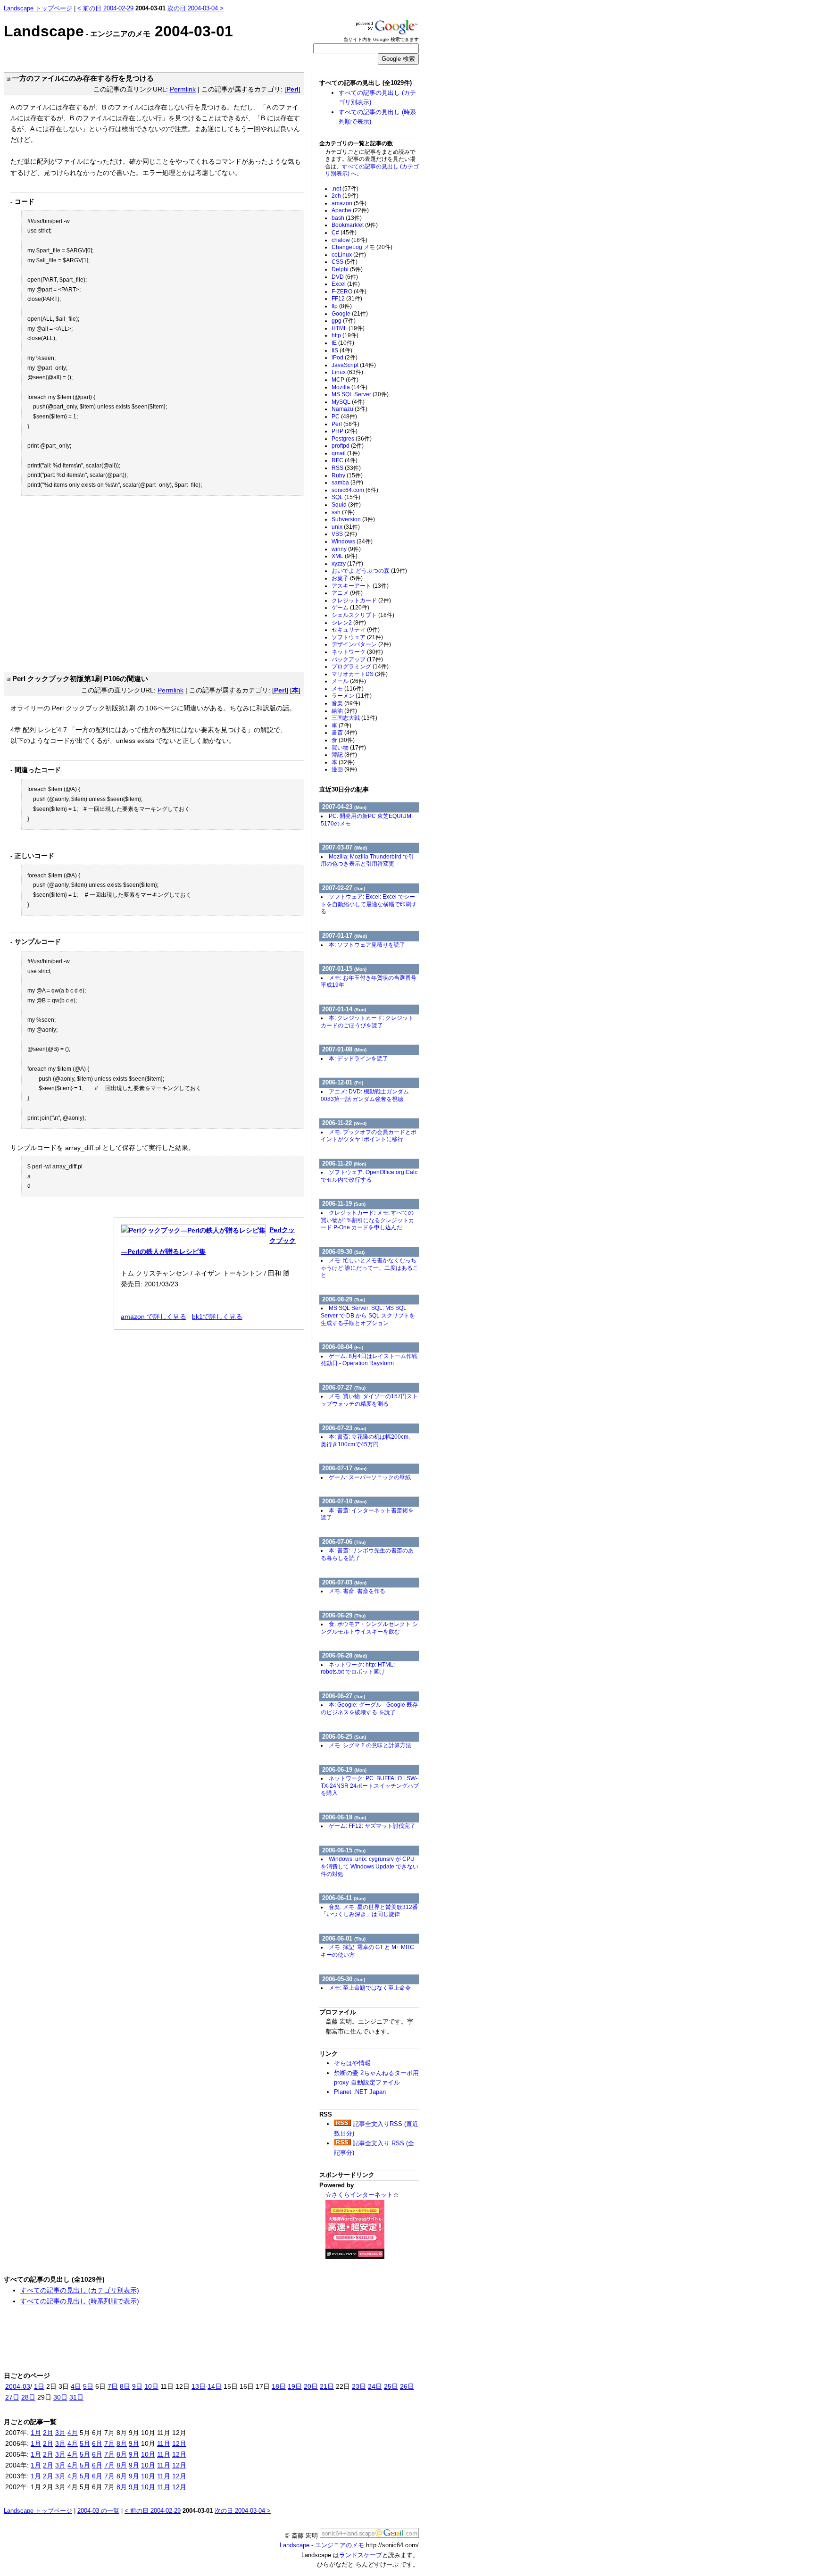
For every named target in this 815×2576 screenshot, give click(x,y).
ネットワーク (357, 652)
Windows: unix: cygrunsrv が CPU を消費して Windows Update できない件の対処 (370, 1866)
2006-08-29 (344, 1299)
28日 (28, 2397)
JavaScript (354, 365)
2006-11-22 (344, 1123)
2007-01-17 (345, 936)
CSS (345, 262)
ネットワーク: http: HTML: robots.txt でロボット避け (358, 1668)
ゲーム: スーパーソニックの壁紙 (370, 1477)
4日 (76, 2386)
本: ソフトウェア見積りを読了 (367, 945)
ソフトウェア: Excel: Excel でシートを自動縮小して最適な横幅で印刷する (369, 904)
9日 (137, 2386)
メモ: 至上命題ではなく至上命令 (370, 1988)
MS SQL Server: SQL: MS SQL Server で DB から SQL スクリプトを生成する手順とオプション (368, 1315)
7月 (109, 2443)
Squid (346, 505)
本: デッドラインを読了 (358, 1059)
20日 (311, 2386)
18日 (279, 2386)
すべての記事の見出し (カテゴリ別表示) (80, 2290)
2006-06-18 (344, 1817)
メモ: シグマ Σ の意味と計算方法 (370, 1745)
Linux (347, 372)
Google (350, 314)
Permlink (183, 89)
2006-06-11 (344, 1898)
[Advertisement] (90, 586)
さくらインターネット (362, 2195)
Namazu (349, 409)
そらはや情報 (352, 2063)
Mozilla (349, 387)
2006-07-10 (344, 1501)
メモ (348, 689)
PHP (345, 431)
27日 (12, 2397)
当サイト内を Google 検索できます (381, 39)
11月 (164, 2443)
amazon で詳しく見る (154, 1317)
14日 (215, 2386)
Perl (292, 89)
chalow (349, 240)
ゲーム (350, 608)
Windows (352, 542)
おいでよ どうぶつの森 (369, 571)
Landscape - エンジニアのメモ (322, 2545)
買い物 (349, 748)
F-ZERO (349, 292)
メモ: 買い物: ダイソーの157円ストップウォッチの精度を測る (369, 1400)
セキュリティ (356, 630)
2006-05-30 (344, 1979)
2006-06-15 (344, 1850)
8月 (122, 2443)
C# (344, 233)
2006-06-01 (344, 1938)
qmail (346, 453)
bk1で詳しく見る (217, 1317)
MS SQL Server (360, 394)
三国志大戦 (354, 718)
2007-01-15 (344, 969)
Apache (350, 210)
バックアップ (357, 659)
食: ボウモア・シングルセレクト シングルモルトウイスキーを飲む (369, 1628)
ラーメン (352, 696)
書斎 (344, 733)
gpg (344, 321)
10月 (148, 2454)
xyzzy (347, 564)
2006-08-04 (343, 1347)
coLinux (349, 255)
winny (346, 549)
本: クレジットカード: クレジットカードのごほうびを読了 (367, 1022)
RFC (345, 460)
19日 (295, 2386)
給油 (344, 711)
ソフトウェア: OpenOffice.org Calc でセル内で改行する (369, 1176)
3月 (60, 2433)
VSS (344, 534)
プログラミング (360, 667)
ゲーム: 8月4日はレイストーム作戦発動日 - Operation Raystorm (369, 1360)
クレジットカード (361, 600)
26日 (407, 2386)
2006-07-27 (344, 1388)
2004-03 (18, 2386)
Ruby (347, 475)
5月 (85, 2443)
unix (346, 527)
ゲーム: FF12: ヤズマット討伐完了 (372, 1826)
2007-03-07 (345, 847)
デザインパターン (361, 644)
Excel (346, 284)
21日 (327, 2386)
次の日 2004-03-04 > (195, 8)
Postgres (352, 439)
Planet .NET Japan (360, 2092)
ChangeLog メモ (362, 247)
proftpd (348, 446)
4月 (73, 2433)
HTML (348, 328)
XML (345, 556)
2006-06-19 (344, 1770)
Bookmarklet (355, 225)
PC (344, 417)
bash (347, 218)
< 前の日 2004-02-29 (105, 8)
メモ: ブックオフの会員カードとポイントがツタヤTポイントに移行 (369, 1136)
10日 (151, 2386)
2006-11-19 (344, 1204)
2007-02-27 (344, 888)
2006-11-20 (344, 1163)
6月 (97, 2443)
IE (343, 343)
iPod (345, 358)
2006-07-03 (344, 1582)
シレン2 (349, 623)
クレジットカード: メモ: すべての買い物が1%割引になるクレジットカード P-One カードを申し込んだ (367, 1220)
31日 (76, 2397)
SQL (346, 497)
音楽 (346, 703)
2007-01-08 (344, 1049)
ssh (343, 512)
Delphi (347, 269)
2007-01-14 (344, 1009)
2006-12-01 (343, 1082)
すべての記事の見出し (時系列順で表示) (80, 2301)
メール (349, 681)
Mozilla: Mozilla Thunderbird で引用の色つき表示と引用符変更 (367, 860)
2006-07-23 (344, 1428)
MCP (345, 380)
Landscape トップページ (38, 8)
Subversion (353, 519)
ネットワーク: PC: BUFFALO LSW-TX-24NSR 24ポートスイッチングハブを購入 (370, 1786)
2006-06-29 (344, 1615)
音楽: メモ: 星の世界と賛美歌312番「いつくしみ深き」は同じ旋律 (369, 1911)
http (345, 335)
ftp (342, 306)
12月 (179, 2443)
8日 (125, 2386)
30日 (60, 2397)
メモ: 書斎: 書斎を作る (357, 1591)
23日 (359, 2386)
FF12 (347, 299)
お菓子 (347, 578)
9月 (134, 2443)
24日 (375, 2386)
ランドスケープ (361, 2555)
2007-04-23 (344, 807)
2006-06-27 (344, 1696)
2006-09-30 (343, 1252)
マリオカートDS (360, 674)
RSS (346, 468)
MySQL (348, 402)
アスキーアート (360, 586)
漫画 (344, 769)
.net (345, 189)
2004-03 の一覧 (98, 2511)
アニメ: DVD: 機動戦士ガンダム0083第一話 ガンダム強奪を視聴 (365, 1095)
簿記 (344, 755)
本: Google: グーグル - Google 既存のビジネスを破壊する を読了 (369, 1709)
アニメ (347, 593)
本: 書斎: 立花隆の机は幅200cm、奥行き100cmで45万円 (367, 1441)
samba (347, 483)
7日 (113, 2386)
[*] (7, 78)
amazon (349, 203)
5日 (88, 2386)
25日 (391, 2386)
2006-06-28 (345, 1655)
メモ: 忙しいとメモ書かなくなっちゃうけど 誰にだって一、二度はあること (370, 1268)
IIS (342, 350)
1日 (39, 2386)
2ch (345, 196)
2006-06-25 (344, 1737)
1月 (36, 2433)
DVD (345, 277)
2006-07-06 (344, 1542)
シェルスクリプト (363, 615)
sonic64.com (355, 490)
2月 (48, 2433)
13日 (199, 2386)
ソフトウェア (357, 637)
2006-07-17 (344, 1468)
